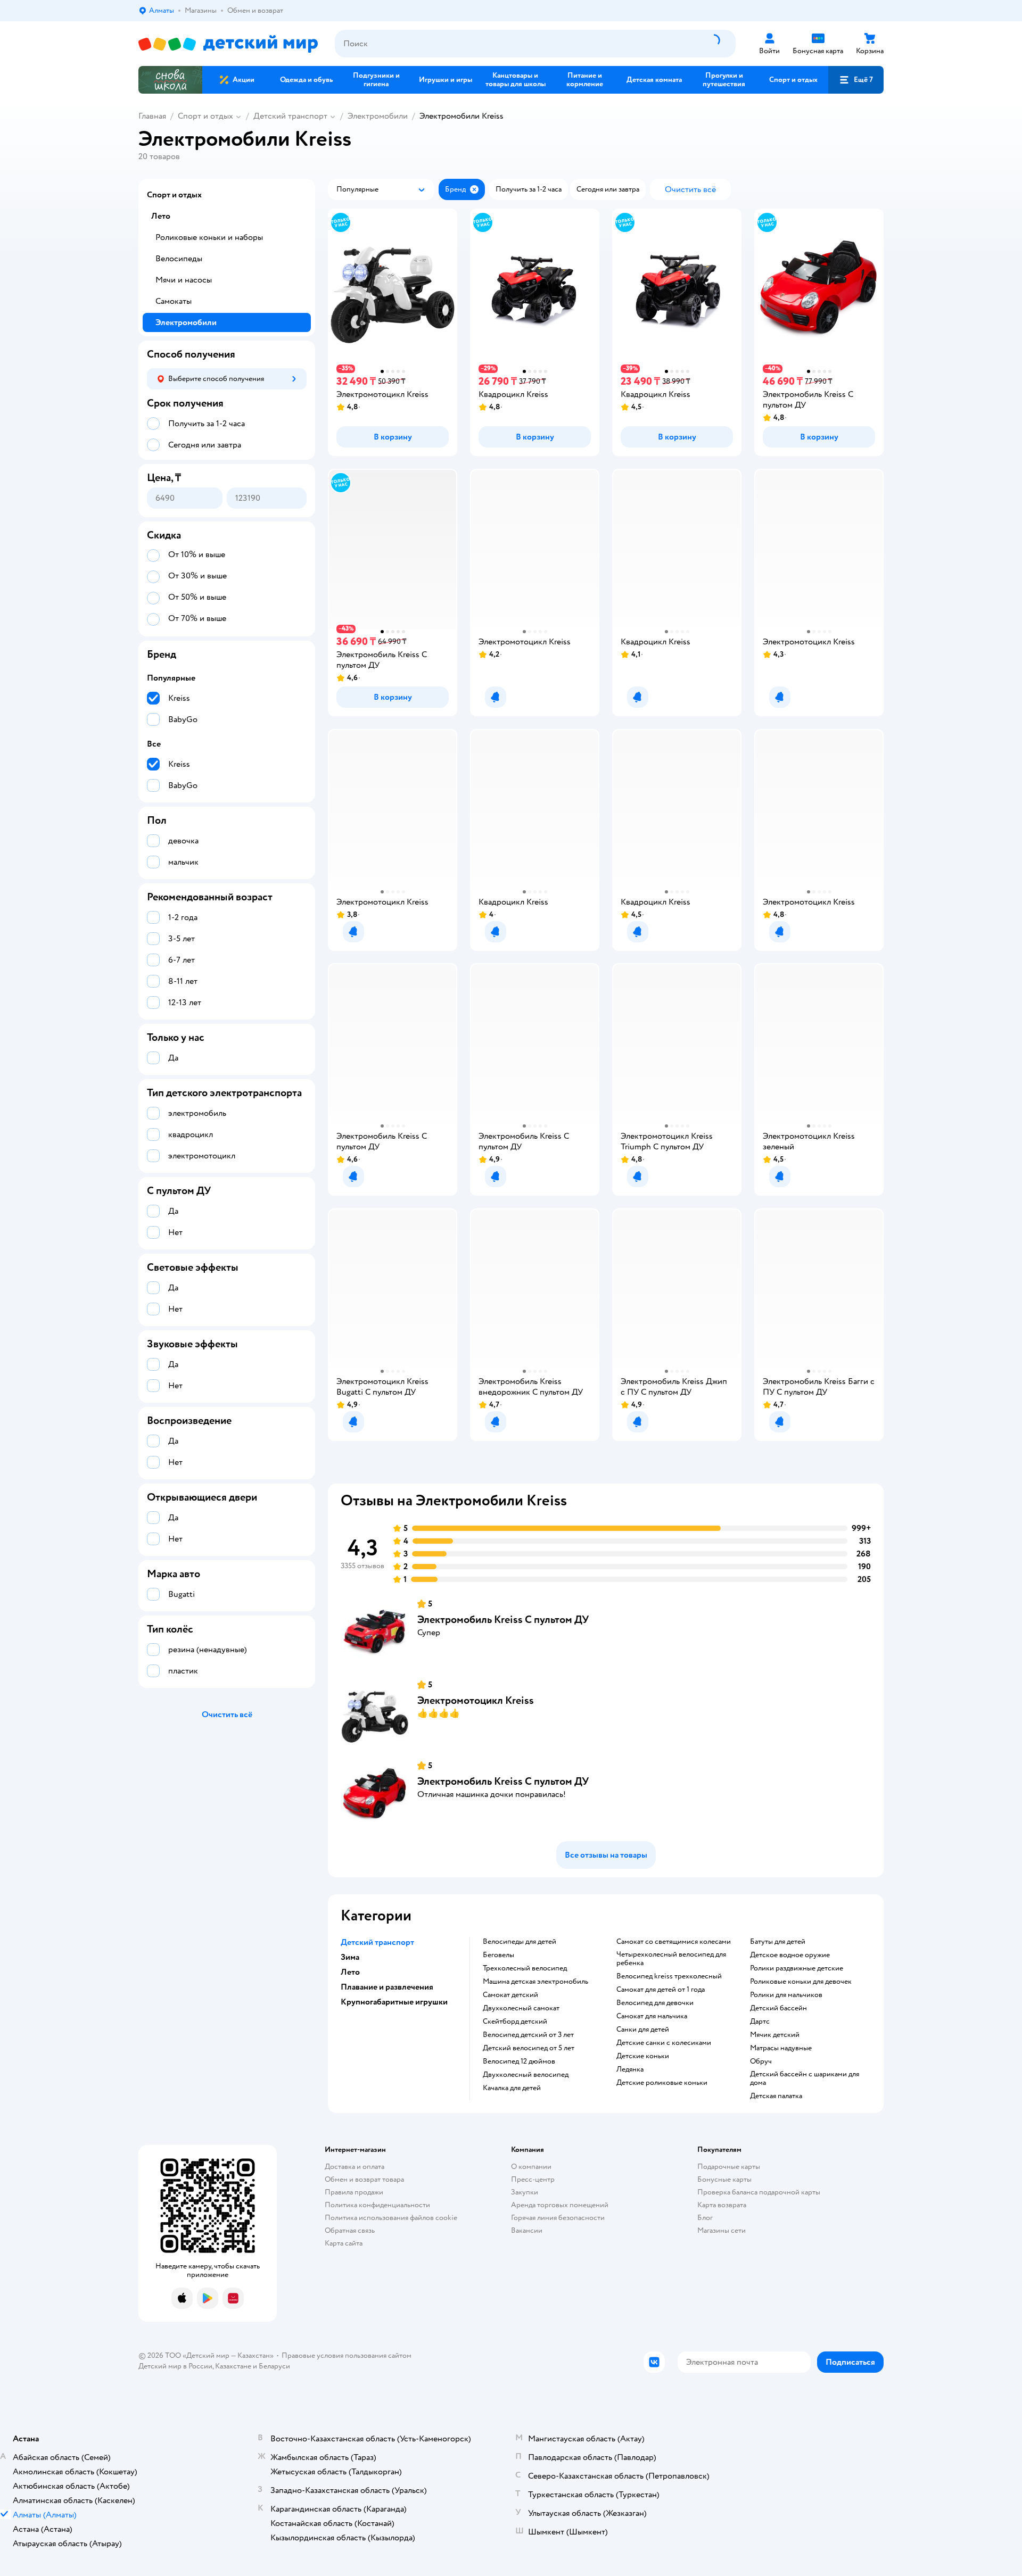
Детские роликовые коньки (662, 2083)
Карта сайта (344, 2243)
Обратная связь (350, 2230)
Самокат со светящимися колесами (674, 1942)
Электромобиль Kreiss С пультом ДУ (503, 1620)
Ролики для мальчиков (786, 1995)
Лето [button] (350, 1972)
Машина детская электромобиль (535, 1982)
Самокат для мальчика (652, 2016)
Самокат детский (510, 1995)
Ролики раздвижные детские (797, 1968)
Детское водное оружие (790, 1955)
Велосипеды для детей (520, 1942)
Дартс (760, 2022)
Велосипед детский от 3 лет (528, 2035)
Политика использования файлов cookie (391, 2218)
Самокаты (174, 301)
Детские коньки (643, 2056)
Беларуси (274, 2366)
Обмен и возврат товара (364, 2179)
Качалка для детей (512, 2088)
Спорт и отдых (205, 116)
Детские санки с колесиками (664, 2043)
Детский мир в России (175, 2366)
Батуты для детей (778, 1942)
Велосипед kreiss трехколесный (669, 1976)
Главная (152, 116)
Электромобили (378, 116)
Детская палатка (776, 2096)
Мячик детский (775, 2035)
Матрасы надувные (781, 2048)
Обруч (761, 2061)
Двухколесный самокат (521, 2008)
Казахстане (233, 2366)
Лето (161, 216)
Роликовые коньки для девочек (801, 1982)
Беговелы (498, 1955)
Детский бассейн (778, 2008)
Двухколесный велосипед (526, 2075)
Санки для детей (643, 2030)
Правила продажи (354, 2192)
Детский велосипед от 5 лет (529, 2048)
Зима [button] (350, 1957)
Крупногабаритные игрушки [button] (394, 2002)
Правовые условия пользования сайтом (347, 2355)
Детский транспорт (290, 116)
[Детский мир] (228, 44)
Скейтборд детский (515, 2022)
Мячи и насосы (184, 280)
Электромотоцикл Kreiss (476, 1700)
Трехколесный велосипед (525, 1968)
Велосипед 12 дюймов (519, 2061)
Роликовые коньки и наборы (209, 237)
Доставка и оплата (355, 2167)
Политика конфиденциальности (377, 2205)
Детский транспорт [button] (377, 1942)
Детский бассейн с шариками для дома (805, 2078)
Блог (705, 2218)
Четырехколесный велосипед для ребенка (671, 1959)
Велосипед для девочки (655, 2003)
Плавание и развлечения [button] (387, 1987)
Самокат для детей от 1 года (661, 1990)
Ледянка (630, 2069)
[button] (856, 80)
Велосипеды (179, 259)
